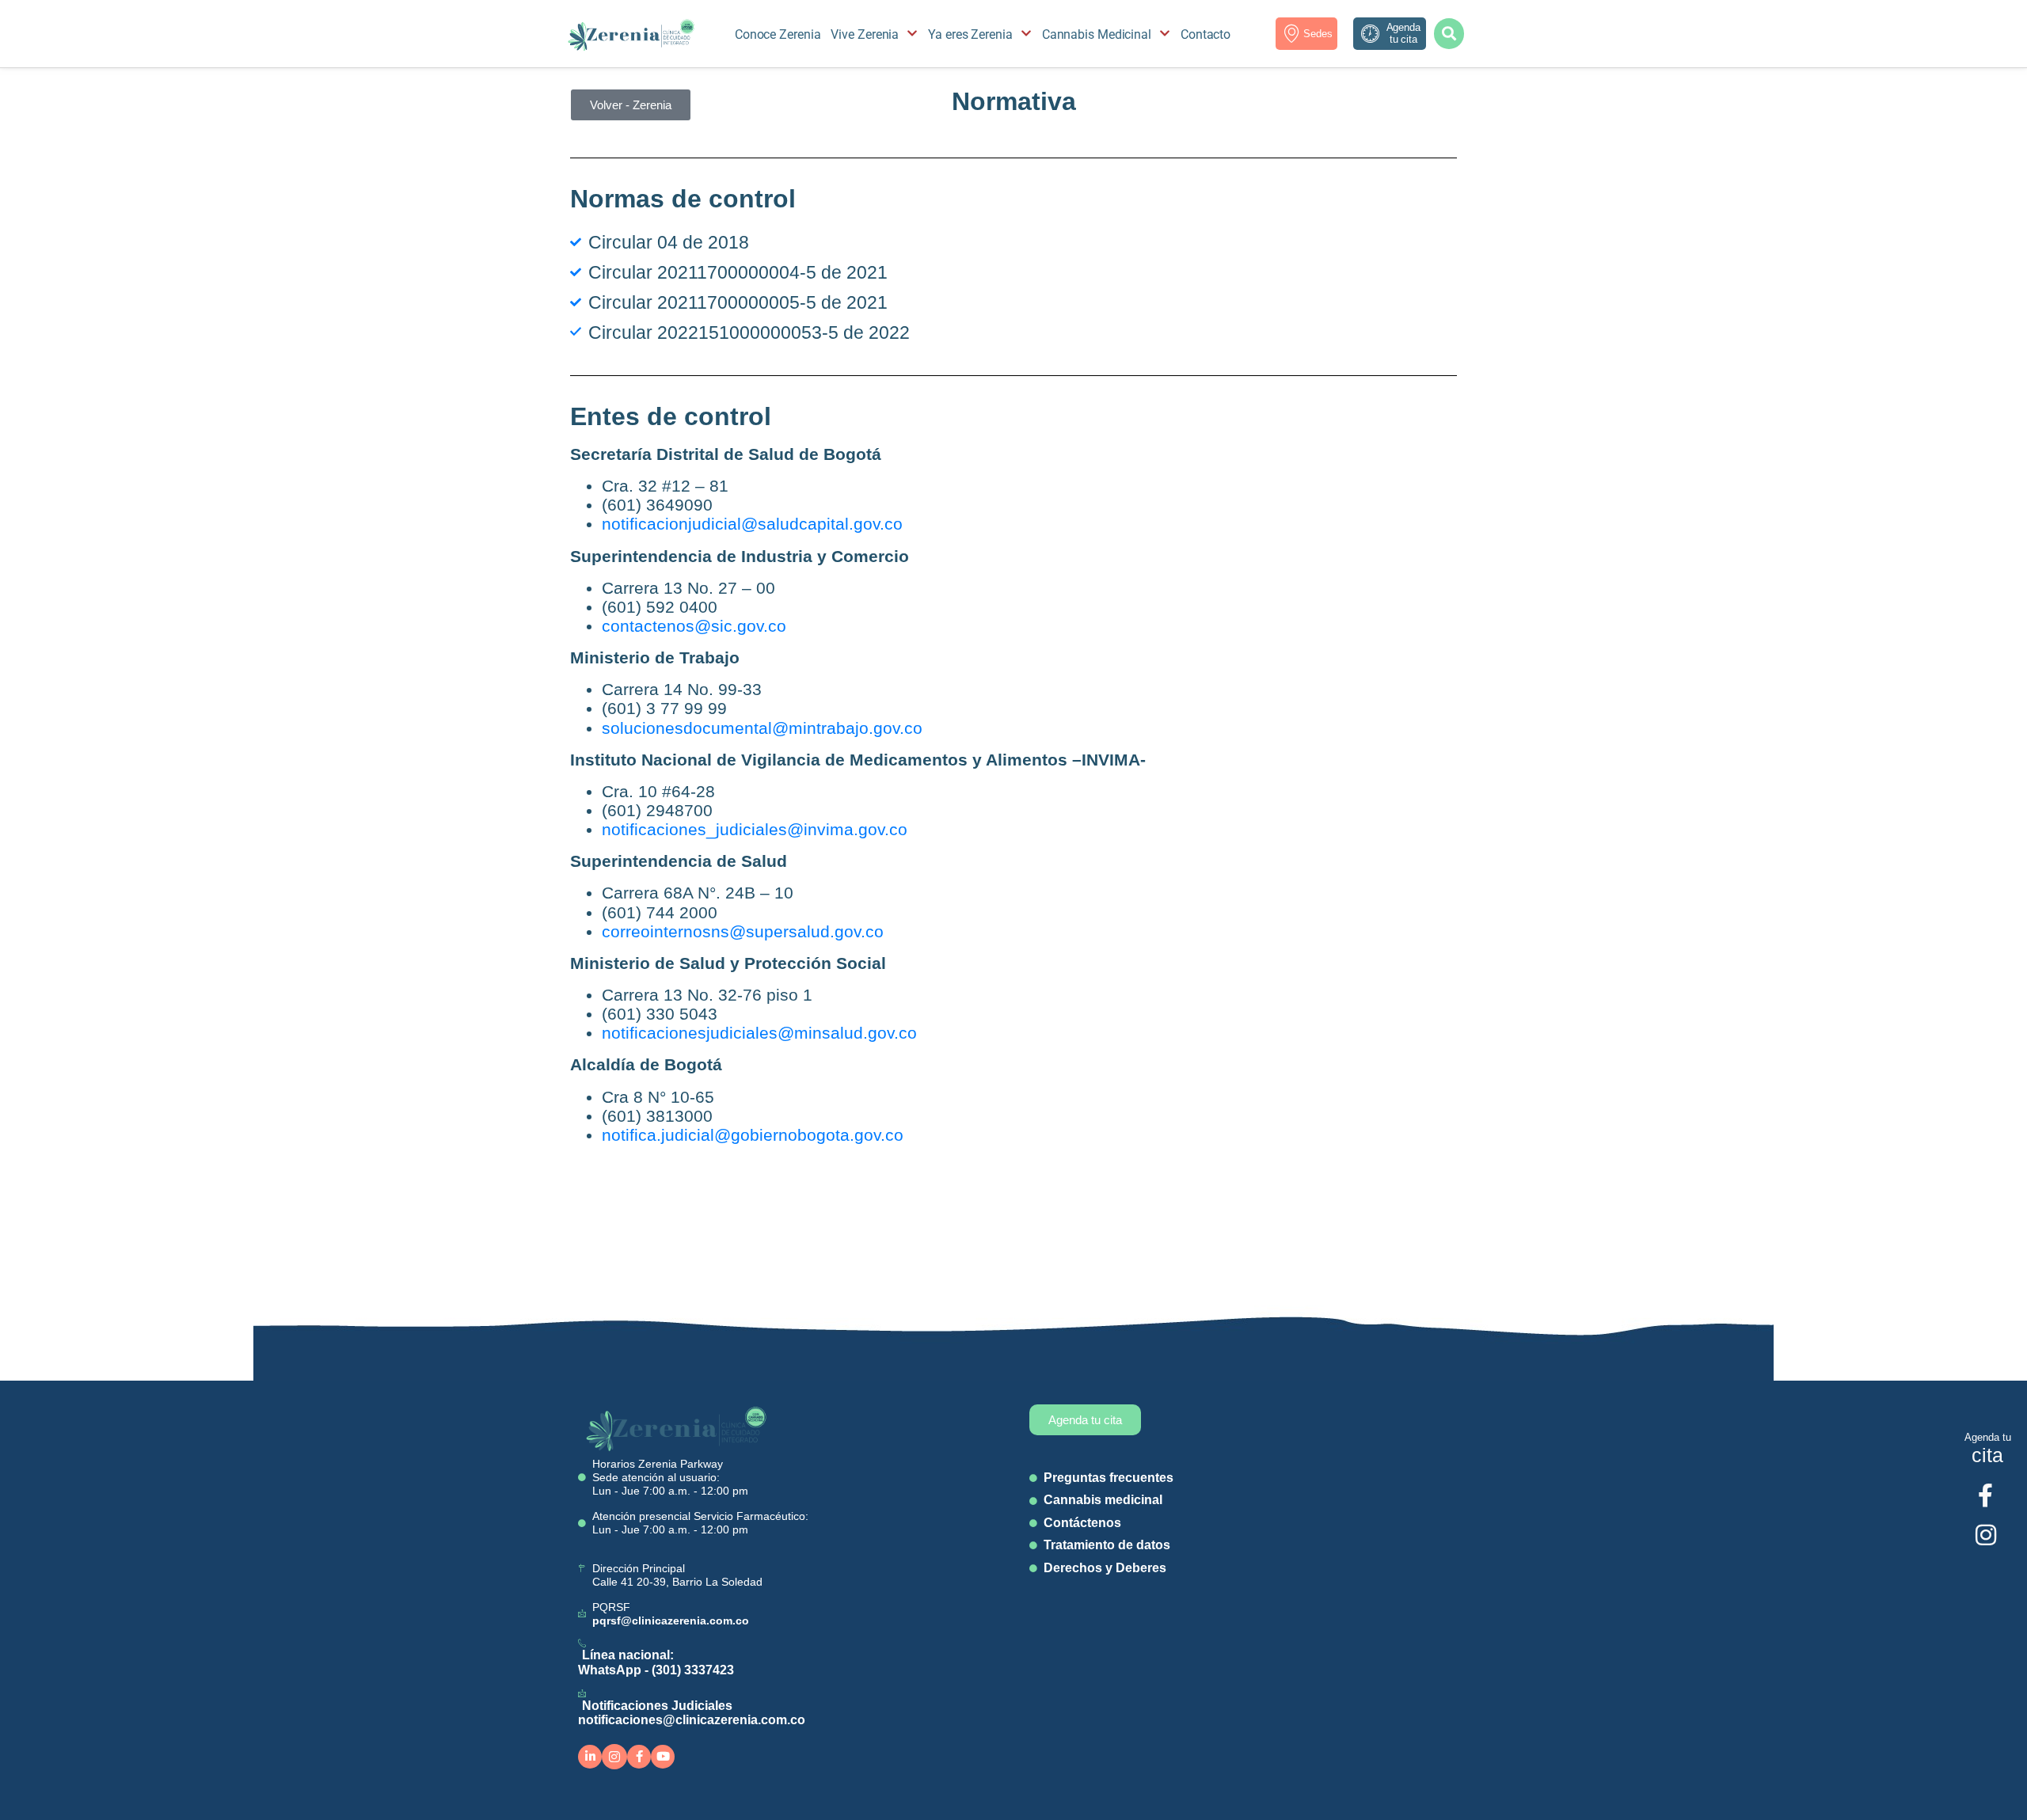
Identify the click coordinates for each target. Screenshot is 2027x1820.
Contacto (1206, 34)
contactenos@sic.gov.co (694, 626)
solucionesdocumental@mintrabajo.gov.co (762, 728)
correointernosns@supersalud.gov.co (743, 931)
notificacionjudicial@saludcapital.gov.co (752, 524)
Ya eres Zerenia (970, 34)
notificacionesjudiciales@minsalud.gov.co (759, 1033)
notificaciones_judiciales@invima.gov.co (755, 829)
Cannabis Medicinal (1097, 34)
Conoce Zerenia (778, 34)
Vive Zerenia (865, 34)
